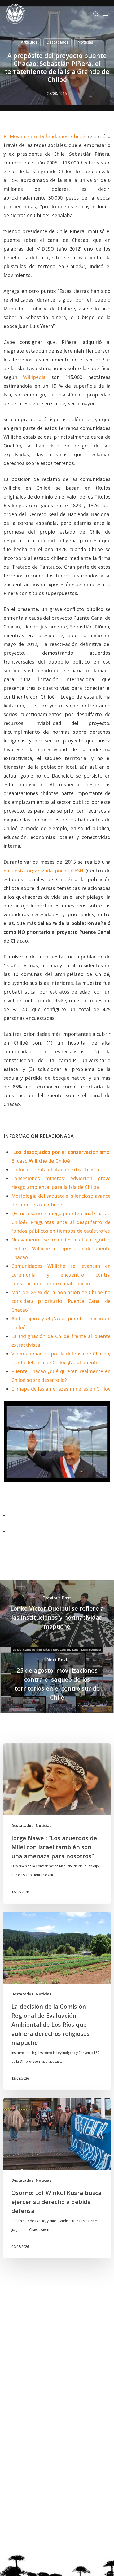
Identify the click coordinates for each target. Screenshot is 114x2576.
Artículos (29, 42)
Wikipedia (34, 377)
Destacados (58, 42)
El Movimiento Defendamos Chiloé (44, 136)
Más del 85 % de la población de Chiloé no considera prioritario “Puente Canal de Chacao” (61, 1301)
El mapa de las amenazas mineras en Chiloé (61, 1389)
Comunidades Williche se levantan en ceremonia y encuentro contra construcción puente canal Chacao (61, 1275)
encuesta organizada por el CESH (43, 871)
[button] (106, 14)
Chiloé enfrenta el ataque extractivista (55, 1169)
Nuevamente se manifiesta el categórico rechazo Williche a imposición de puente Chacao (61, 1248)
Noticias (85, 42)
